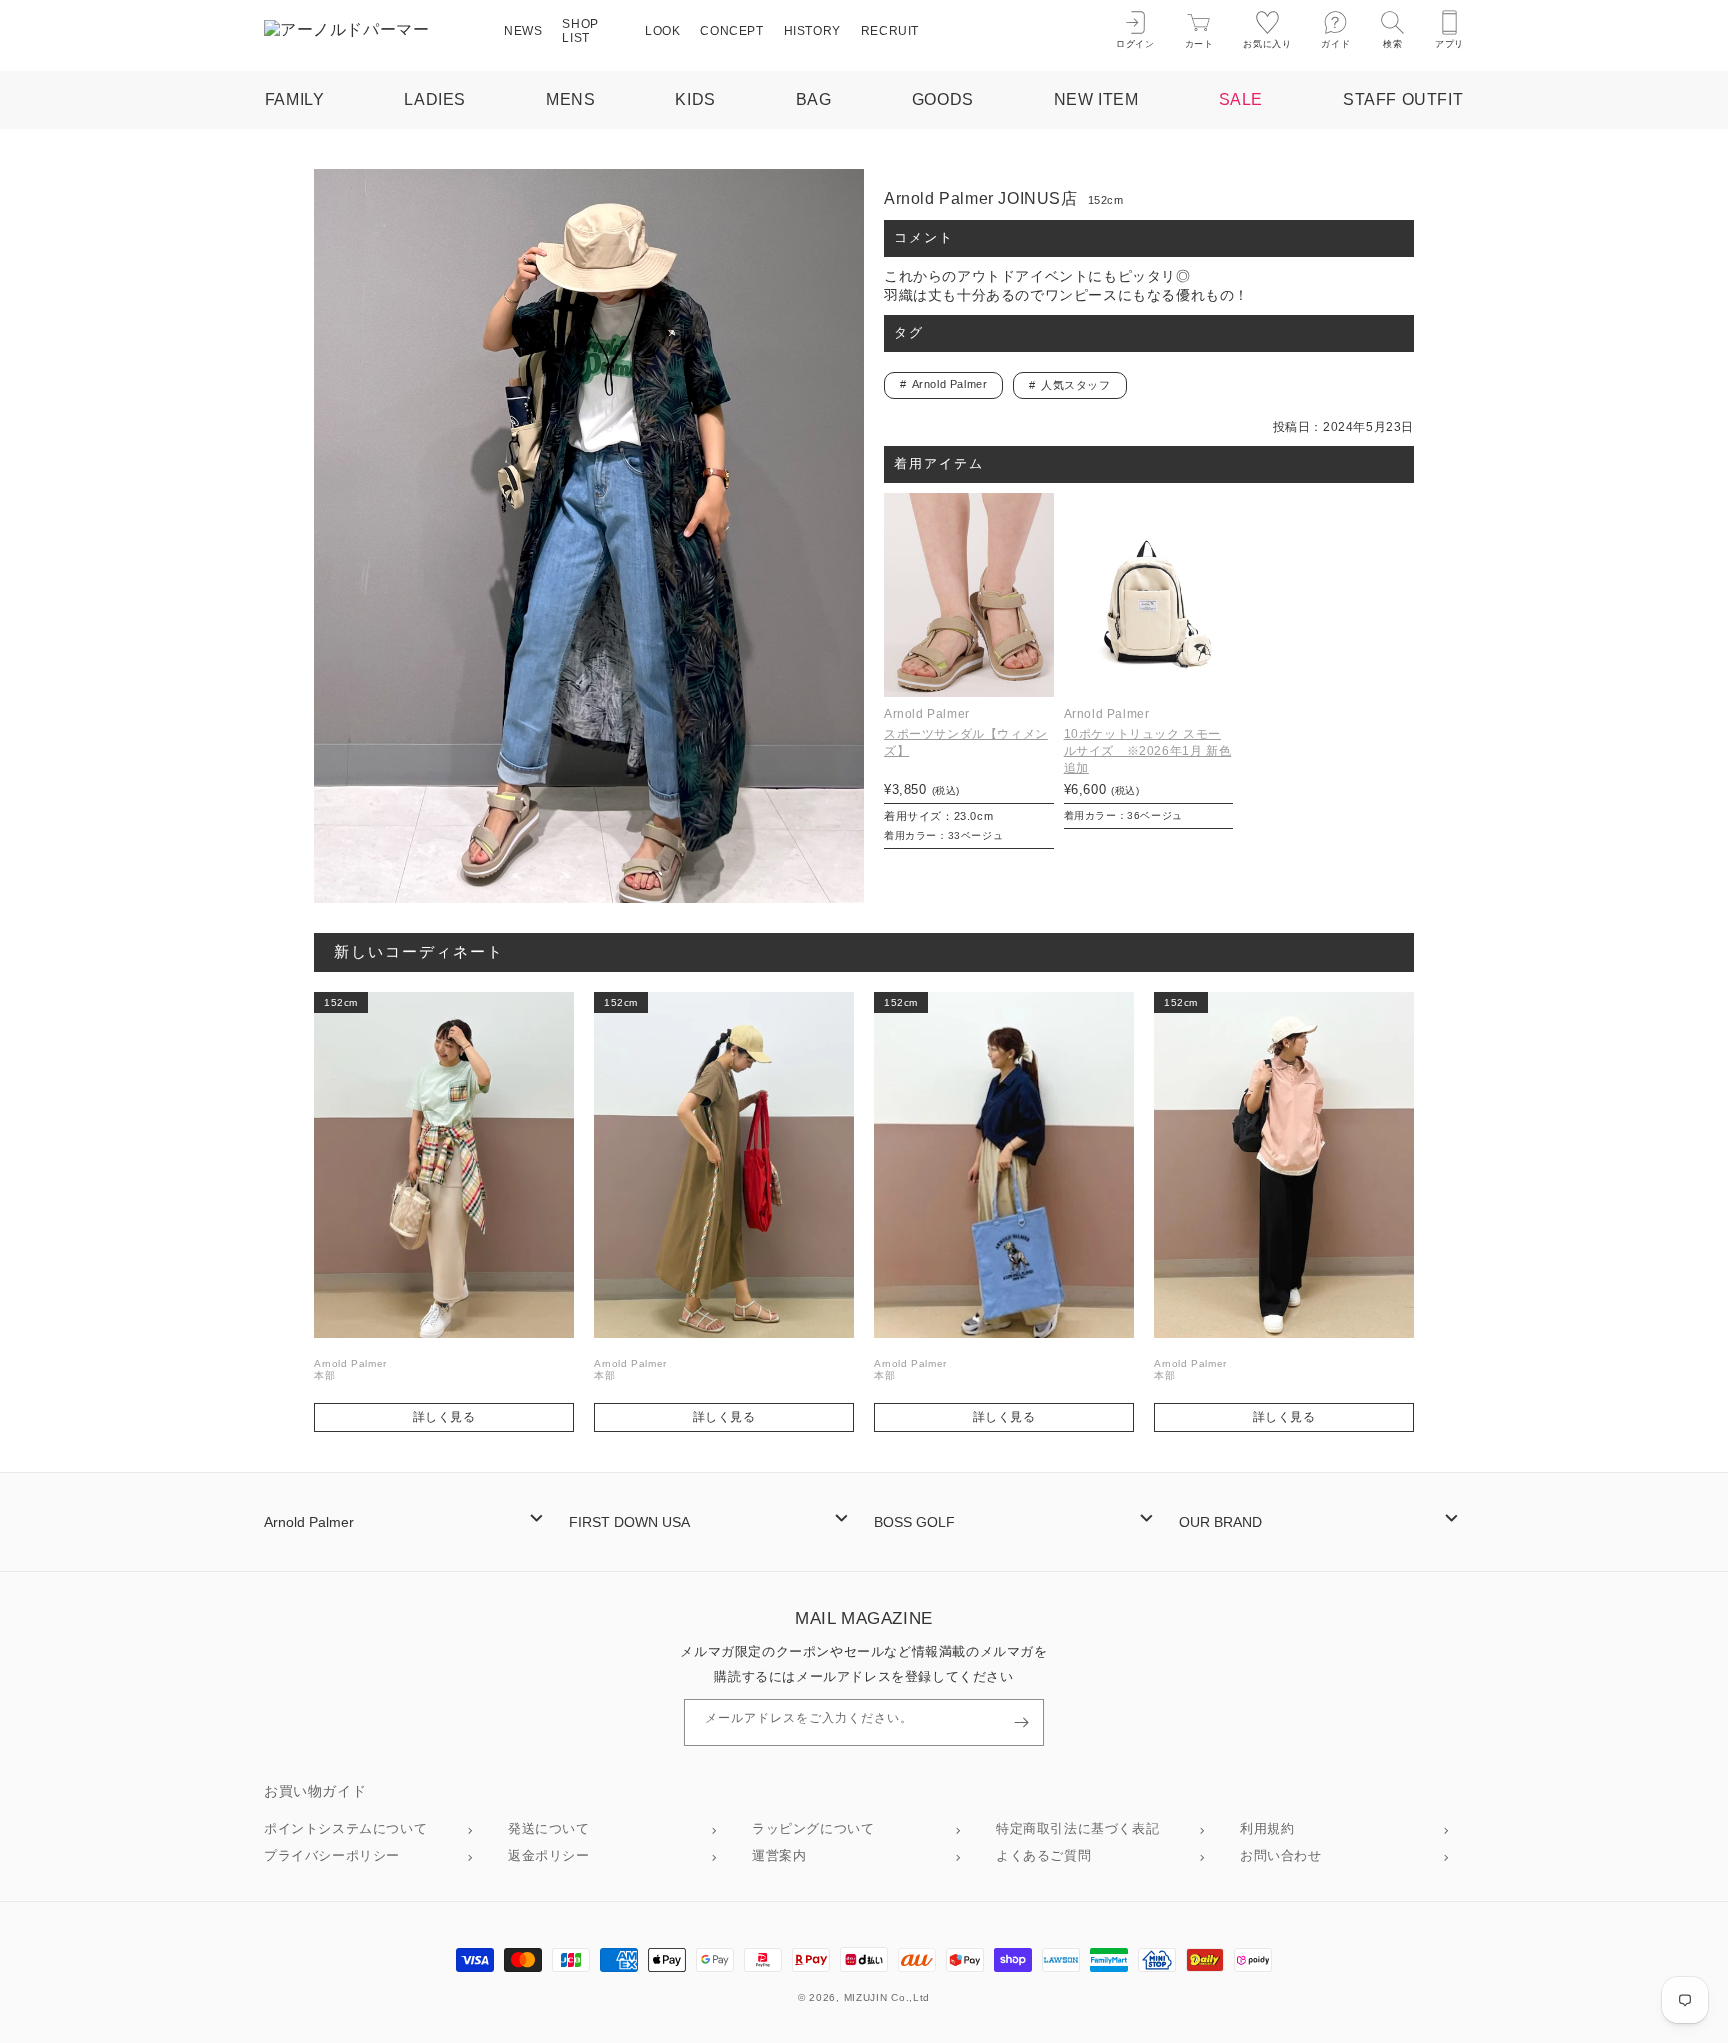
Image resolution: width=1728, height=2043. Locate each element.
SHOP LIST (580, 31)
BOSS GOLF (914, 1522)
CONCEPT (731, 31)
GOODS (943, 99)
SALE (1241, 99)
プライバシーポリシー (332, 1855)
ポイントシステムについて (345, 1828)
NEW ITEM (1096, 99)
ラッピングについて (813, 1828)
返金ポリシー (549, 1855)
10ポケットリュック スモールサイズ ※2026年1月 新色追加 (1148, 751)
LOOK (662, 31)
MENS (570, 99)
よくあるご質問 (1043, 1855)
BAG (814, 99)
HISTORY (812, 31)
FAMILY (295, 99)
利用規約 (1267, 1828)
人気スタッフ (1076, 385)
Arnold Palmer (950, 384)
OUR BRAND (1220, 1522)
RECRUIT (890, 31)
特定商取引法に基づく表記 (1077, 1828)
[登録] (1021, 1722)
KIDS (695, 99)
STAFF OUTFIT (1403, 99)
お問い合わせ (1281, 1855)
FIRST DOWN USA (629, 1522)
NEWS (523, 31)
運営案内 (779, 1855)
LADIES (435, 99)
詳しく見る (444, 1417)
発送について (549, 1828)
